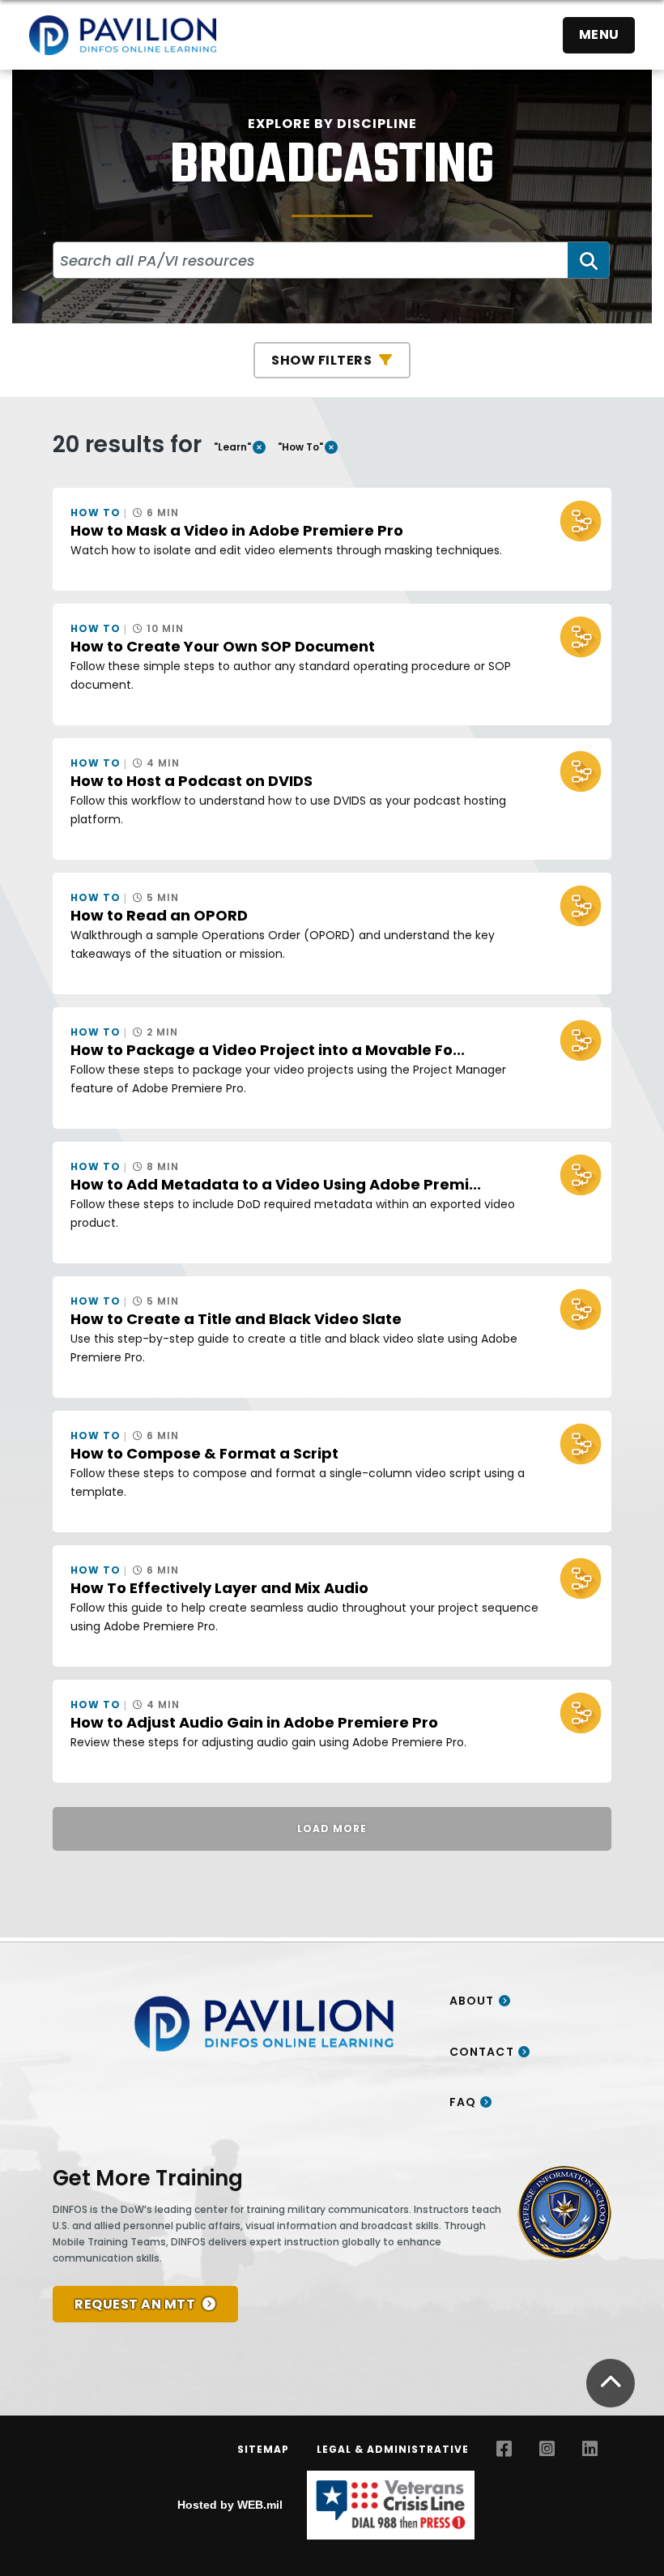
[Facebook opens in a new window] (504, 2449)
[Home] (123, 35)
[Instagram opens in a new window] (547, 2449)
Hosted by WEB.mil (230, 2505)
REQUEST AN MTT (135, 2304)
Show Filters (321, 360)
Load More (332, 1828)
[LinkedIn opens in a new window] (590, 2449)
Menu (599, 34)
